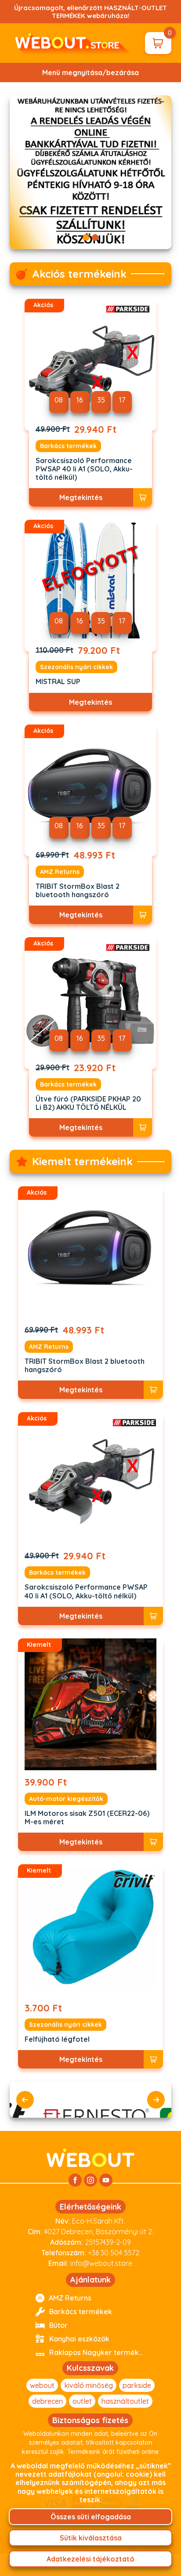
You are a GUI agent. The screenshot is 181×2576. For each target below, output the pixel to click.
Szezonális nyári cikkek (76, 667)
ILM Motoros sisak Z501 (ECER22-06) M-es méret (87, 1818)
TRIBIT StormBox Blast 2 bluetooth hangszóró (78, 891)
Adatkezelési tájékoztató (90, 2559)
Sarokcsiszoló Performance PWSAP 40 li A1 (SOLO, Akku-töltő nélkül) (84, 469)
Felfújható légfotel (57, 2039)
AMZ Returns (60, 872)
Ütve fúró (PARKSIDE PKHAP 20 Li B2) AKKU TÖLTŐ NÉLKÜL (88, 1103)
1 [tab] (86, 237)
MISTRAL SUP (58, 682)
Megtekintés (81, 497)
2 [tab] (95, 237)
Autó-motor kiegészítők (66, 1799)
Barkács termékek (68, 446)
